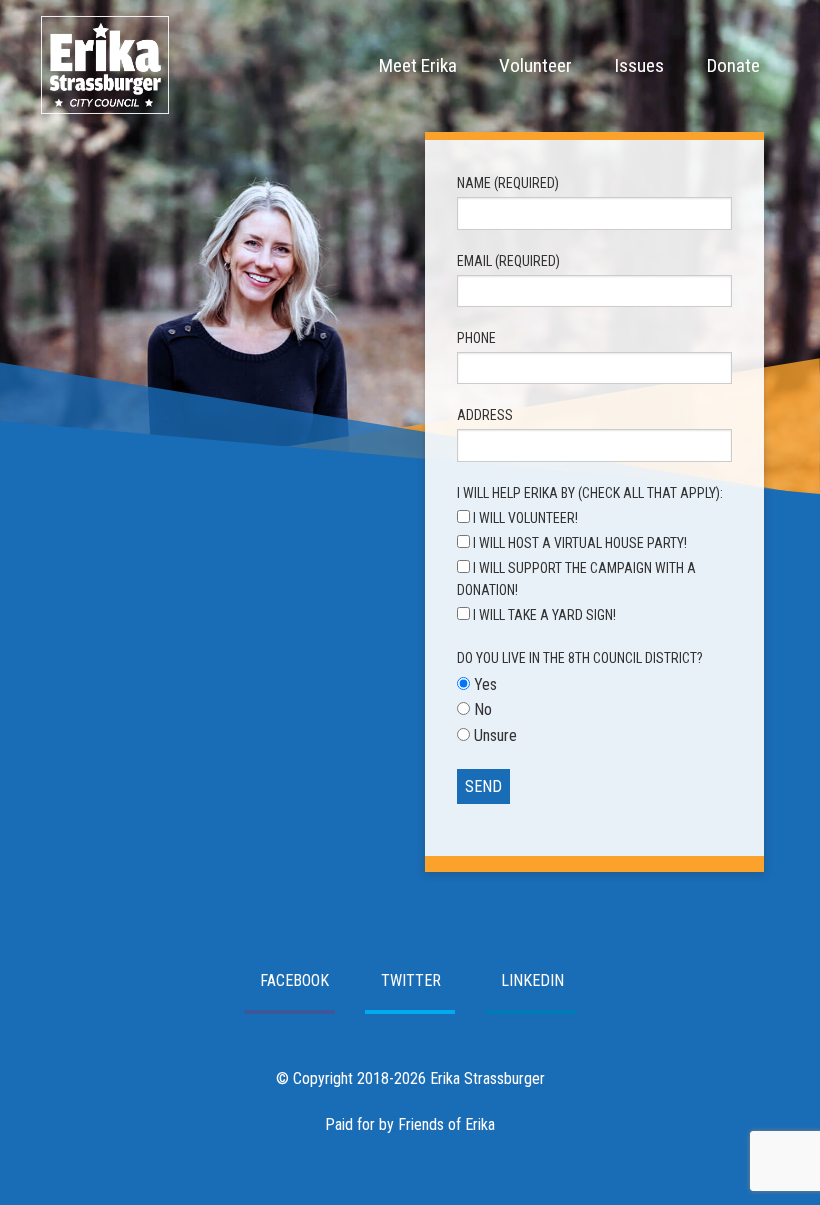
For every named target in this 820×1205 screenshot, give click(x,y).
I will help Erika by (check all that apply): (590, 493)
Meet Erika (418, 65)
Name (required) (508, 183)
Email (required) (508, 261)
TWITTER (411, 980)
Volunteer (535, 65)
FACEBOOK (294, 980)
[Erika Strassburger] (105, 107)
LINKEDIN (532, 980)
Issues (639, 65)
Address (485, 415)
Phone (476, 338)
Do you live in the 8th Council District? (580, 658)
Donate (733, 65)
